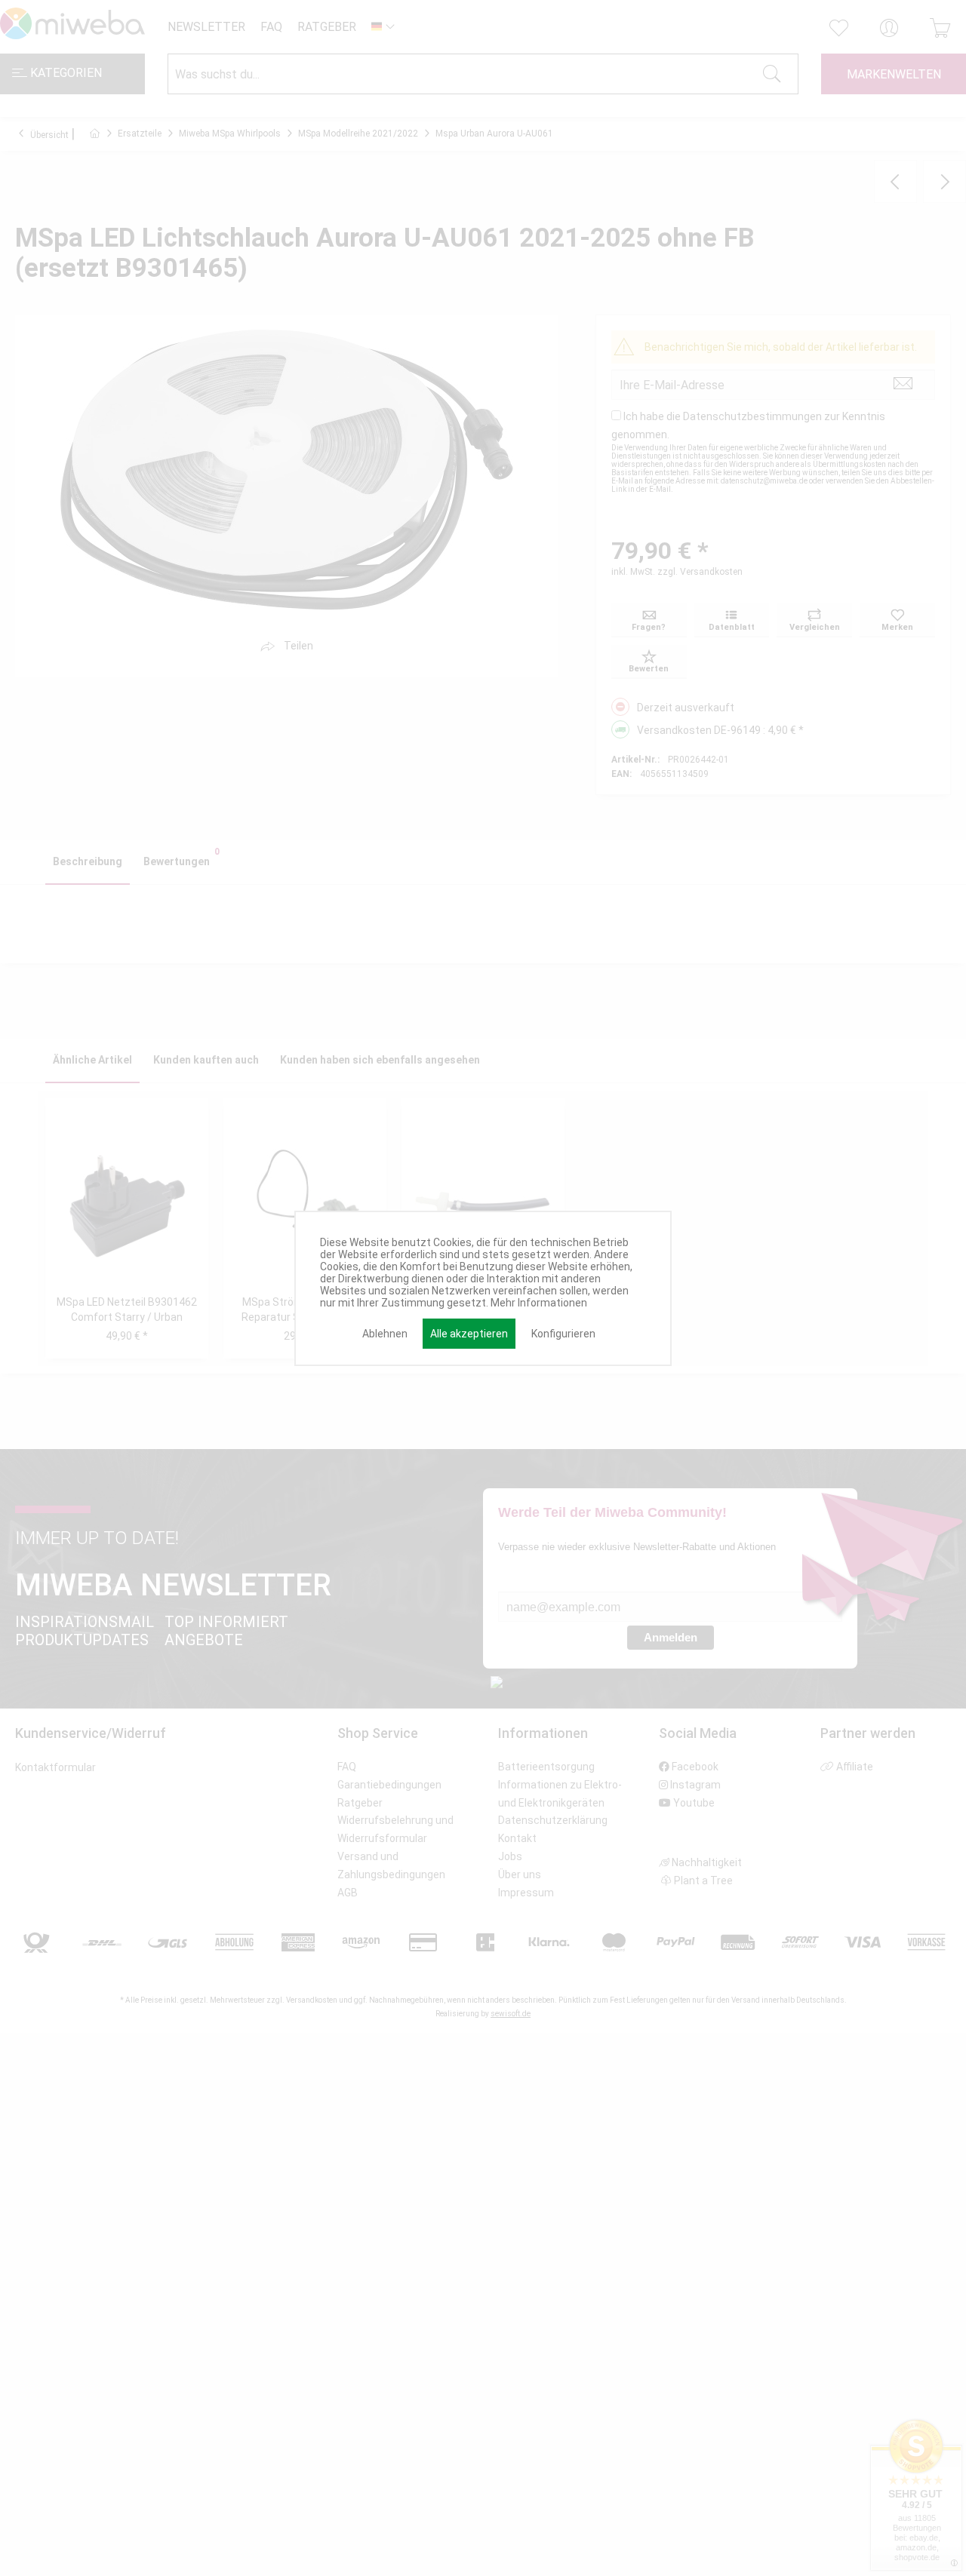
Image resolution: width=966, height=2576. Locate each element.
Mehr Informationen (539, 1303)
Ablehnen (385, 1334)
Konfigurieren (563, 1334)
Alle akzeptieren (469, 1334)
